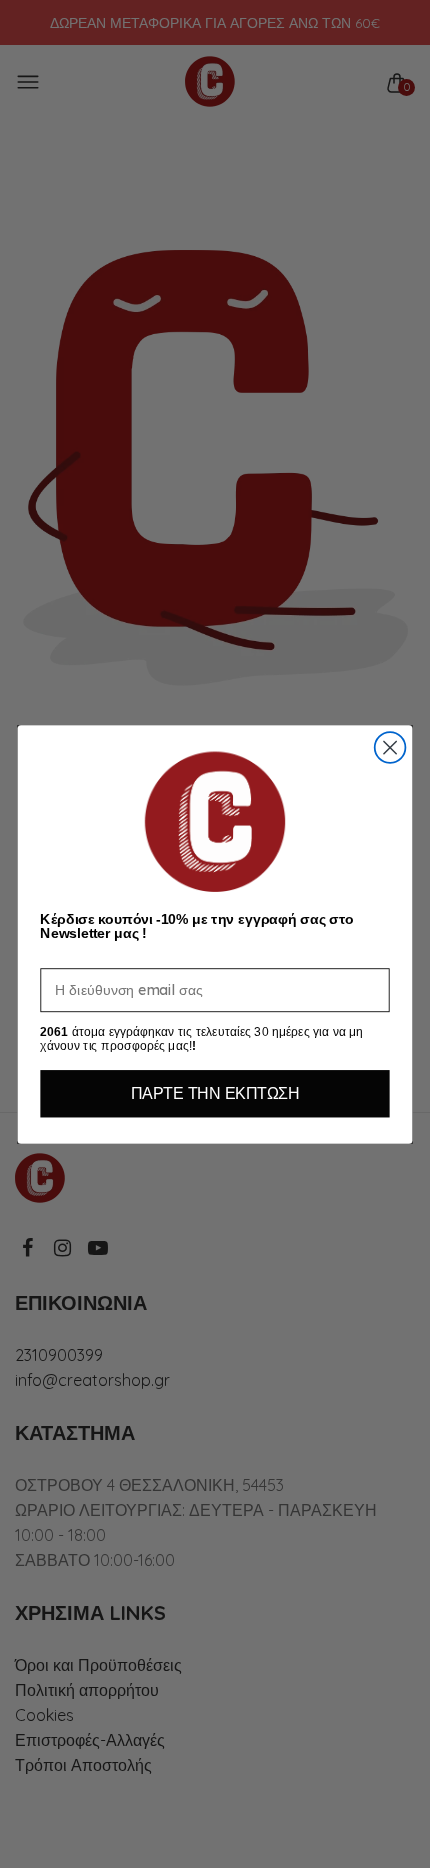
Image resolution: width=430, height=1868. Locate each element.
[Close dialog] (390, 747)
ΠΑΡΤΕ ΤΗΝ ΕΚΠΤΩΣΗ (215, 1093)
